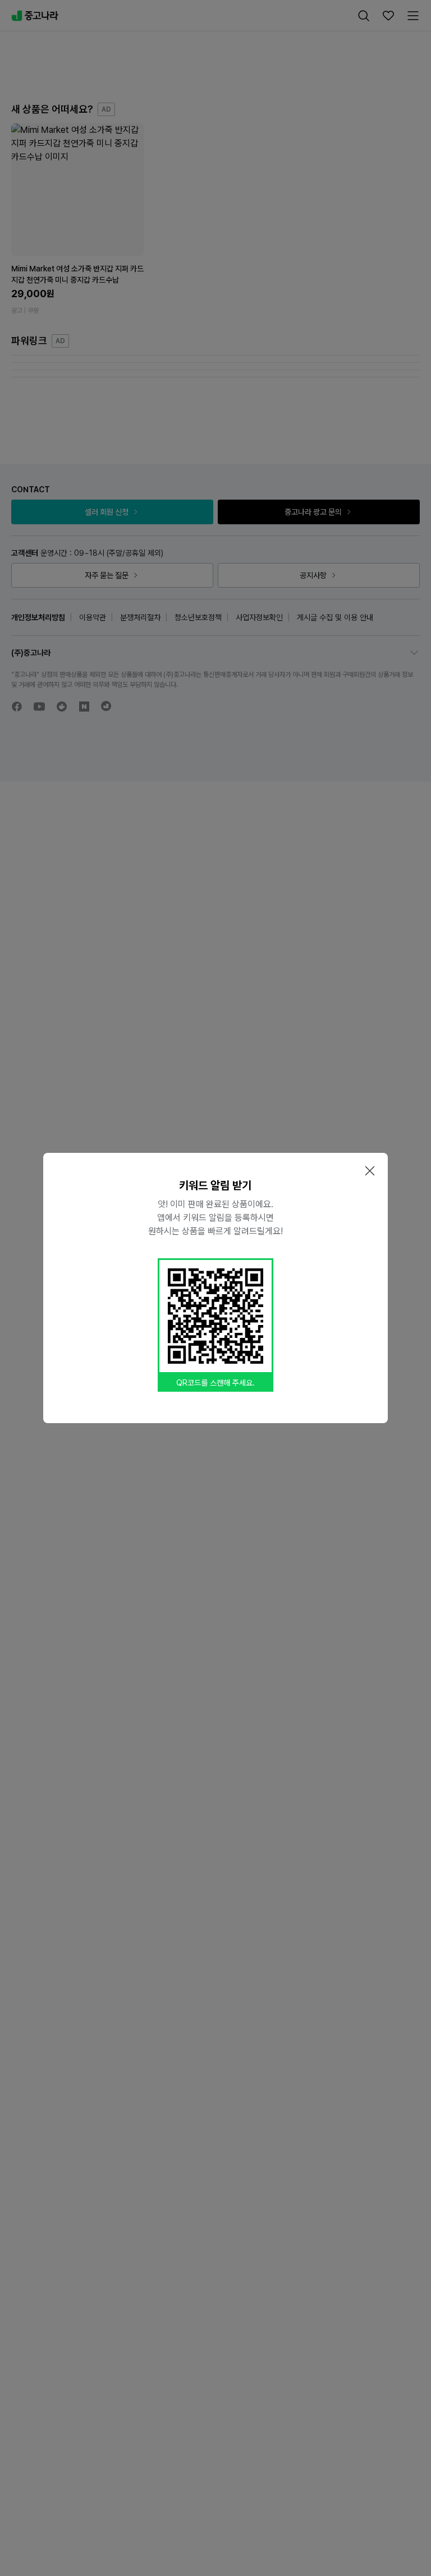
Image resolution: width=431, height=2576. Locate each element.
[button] (370, 1171)
